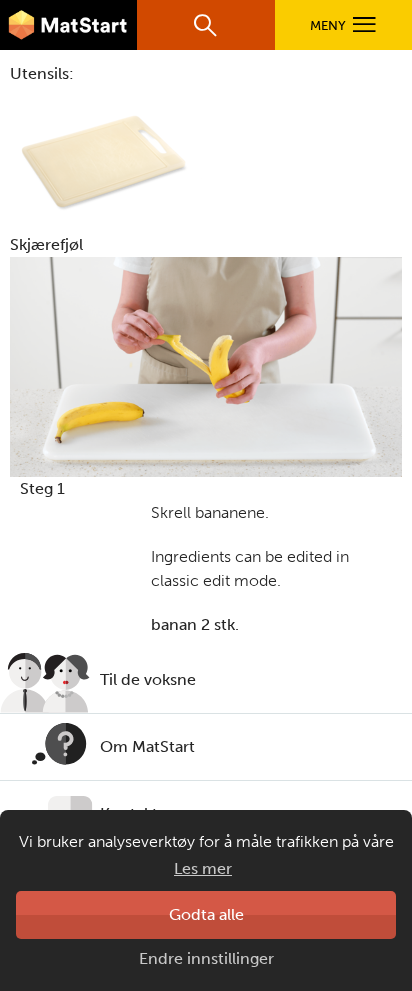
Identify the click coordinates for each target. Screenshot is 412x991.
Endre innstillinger (206, 958)
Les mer (203, 868)
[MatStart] (68, 25)
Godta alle (206, 914)
